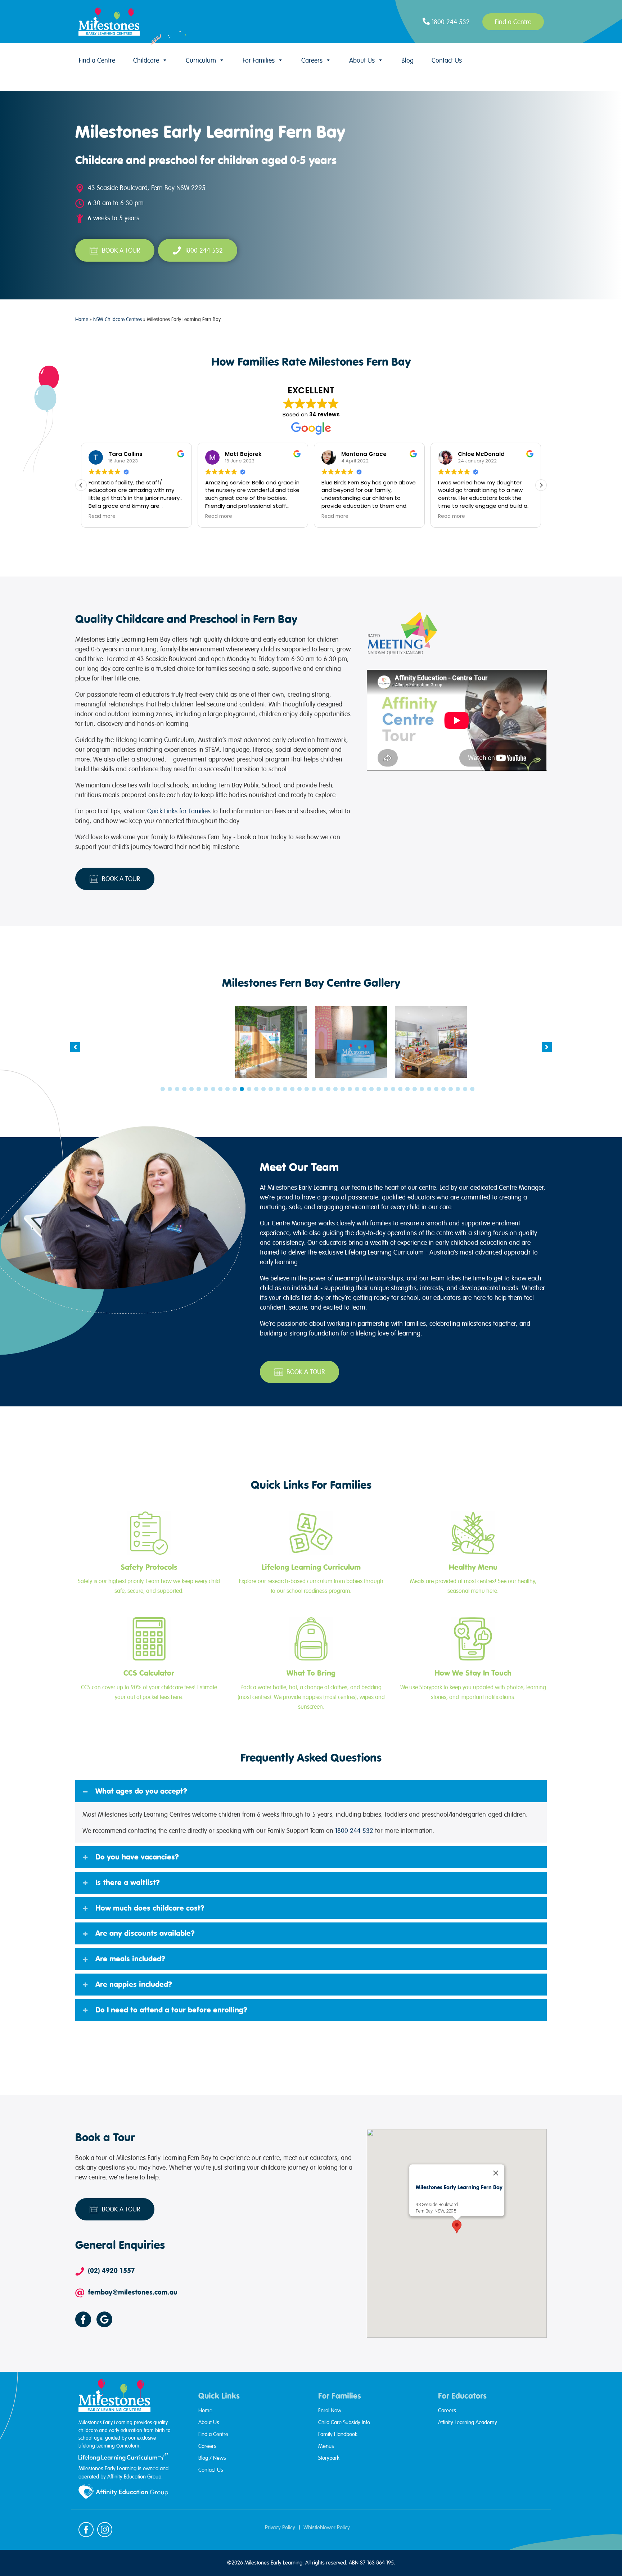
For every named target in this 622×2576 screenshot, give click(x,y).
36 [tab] (415, 1089)
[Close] (496, 2173)
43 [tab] (465, 1089)
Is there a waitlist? (128, 1883)
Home (82, 319)
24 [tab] (328, 1089)
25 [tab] (335, 1089)
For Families (259, 60)
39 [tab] (436, 1089)
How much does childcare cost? (150, 1908)
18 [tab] (285, 1089)
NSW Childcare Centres (118, 319)
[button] (541, 485)
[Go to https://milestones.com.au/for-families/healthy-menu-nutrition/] (473, 1554)
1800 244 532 (354, 1831)
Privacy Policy (280, 2527)
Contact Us (447, 60)
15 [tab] (263, 1089)
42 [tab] (458, 1089)
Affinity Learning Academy (468, 2422)
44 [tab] (472, 1089)
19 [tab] (292, 1089)
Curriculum (201, 60)
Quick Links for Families (179, 811)
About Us (362, 60)
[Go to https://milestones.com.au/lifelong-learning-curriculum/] (311, 1554)
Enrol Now (330, 2410)
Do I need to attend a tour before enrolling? (171, 2010)
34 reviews (324, 414)
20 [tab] (299, 1089)
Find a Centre (97, 60)
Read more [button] (102, 516)
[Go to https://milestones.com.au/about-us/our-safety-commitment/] (149, 1554)
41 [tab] (451, 1089)
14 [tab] (256, 1089)
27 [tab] (350, 1089)
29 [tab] (364, 1089)
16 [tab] (271, 1089)
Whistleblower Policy (327, 2527)
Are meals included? (130, 1959)
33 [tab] (393, 1089)
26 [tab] (343, 1089)
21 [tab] (307, 1089)
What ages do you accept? (141, 1791)
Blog (407, 60)
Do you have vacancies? (137, 1857)
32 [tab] (386, 1089)
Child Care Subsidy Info (344, 2422)
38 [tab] (429, 1089)
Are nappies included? (134, 1984)
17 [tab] (278, 1089)
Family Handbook (338, 2434)
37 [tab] (422, 1089)
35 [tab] (407, 1089)
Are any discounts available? (145, 1933)
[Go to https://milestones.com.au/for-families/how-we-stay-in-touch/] (473, 1660)
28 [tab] (357, 1089)
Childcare (146, 60)
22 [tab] (314, 1089)
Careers (312, 60)
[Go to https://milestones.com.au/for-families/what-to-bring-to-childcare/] (311, 1664)
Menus (326, 2446)
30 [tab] (371, 1089)
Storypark (329, 2458)
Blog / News (212, 2458)
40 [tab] (443, 1089)
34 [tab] (400, 1089)
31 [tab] (379, 1089)
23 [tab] (321, 1089)
